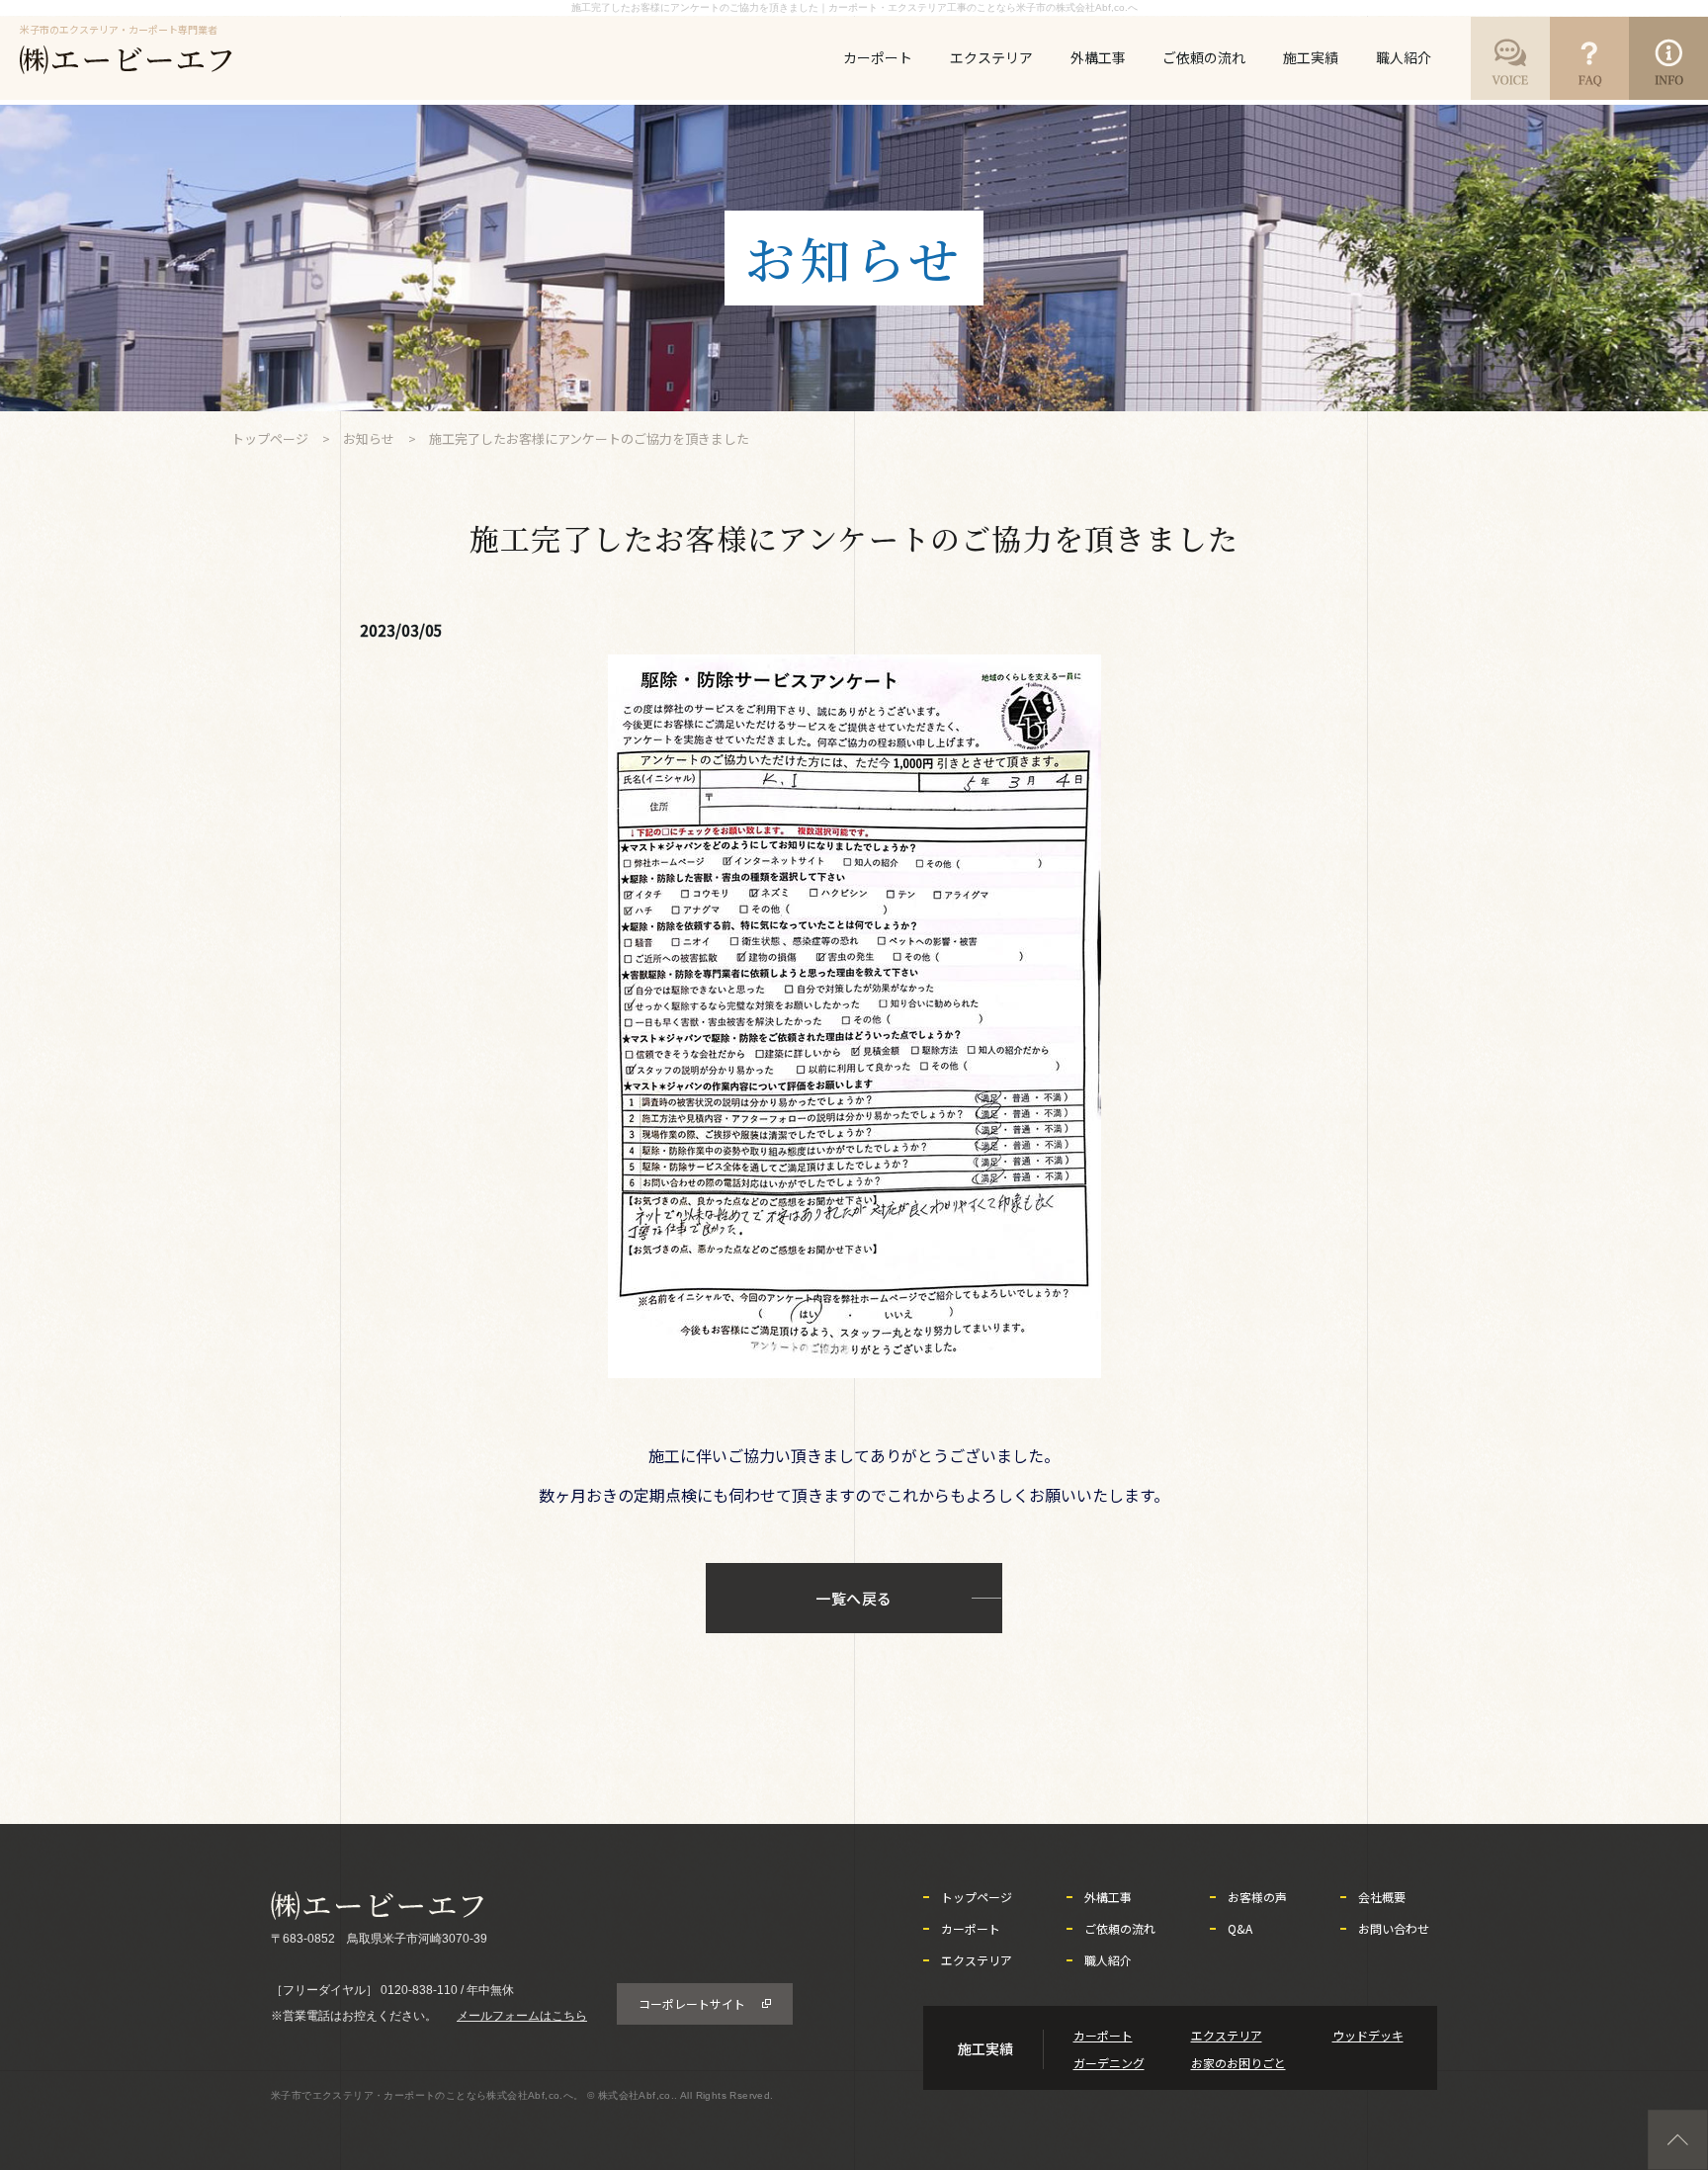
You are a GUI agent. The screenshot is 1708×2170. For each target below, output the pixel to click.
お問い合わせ (1394, 1929)
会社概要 (1382, 1897)
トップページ (270, 438)
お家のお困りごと (1238, 2063)
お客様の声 (1257, 1897)
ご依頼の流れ (1204, 57)
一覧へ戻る (854, 1598)
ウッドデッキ (1368, 2035)
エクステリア (991, 57)
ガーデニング (1109, 2063)
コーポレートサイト (692, 2003)
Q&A (1240, 1929)
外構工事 (1098, 57)
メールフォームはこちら (522, 2016)
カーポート (878, 57)
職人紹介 (1404, 57)
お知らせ (369, 438)
